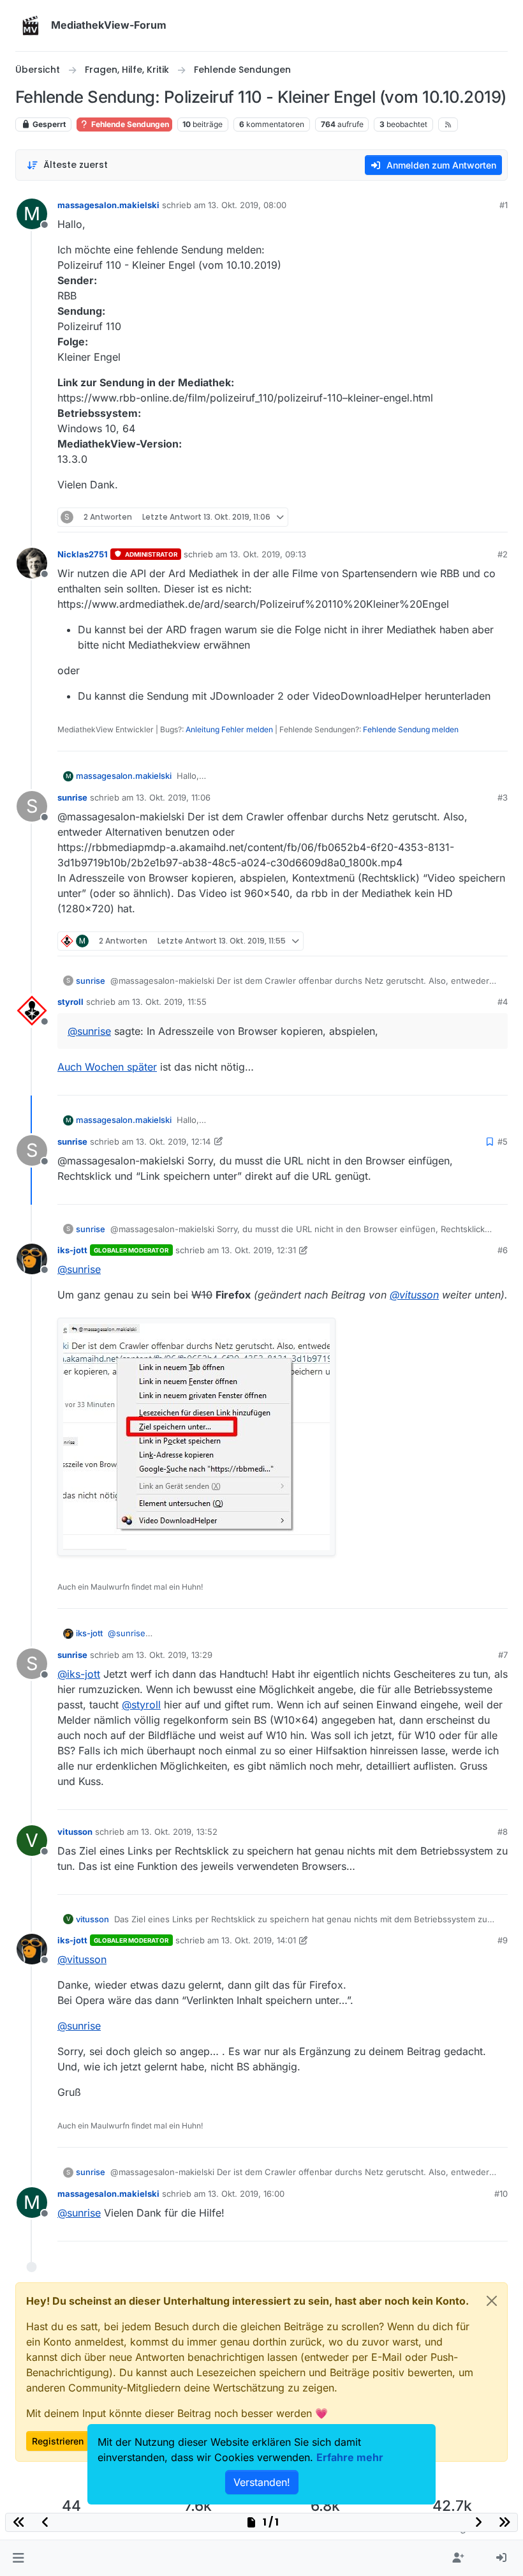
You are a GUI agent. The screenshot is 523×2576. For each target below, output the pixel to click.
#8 (503, 1832)
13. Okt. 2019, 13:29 (174, 1655)
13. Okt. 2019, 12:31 (259, 1250)
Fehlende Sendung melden (411, 729)
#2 (503, 554)
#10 (501, 2194)
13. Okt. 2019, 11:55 (169, 1002)
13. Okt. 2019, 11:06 (173, 797)
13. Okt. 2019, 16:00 (246, 2194)
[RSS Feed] (448, 124)
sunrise (72, 797)
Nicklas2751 (83, 554)
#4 (503, 1002)
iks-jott (72, 1250)
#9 (503, 1940)
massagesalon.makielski (108, 205)
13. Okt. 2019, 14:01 (259, 1940)
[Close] (492, 2301)
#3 (503, 797)
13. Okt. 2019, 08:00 (247, 205)
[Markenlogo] (31, 26)
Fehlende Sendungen (129, 124)
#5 (503, 1141)
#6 (503, 1250)
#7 (503, 1655)
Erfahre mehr (350, 2457)
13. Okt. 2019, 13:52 (179, 1832)
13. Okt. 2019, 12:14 (173, 1141)
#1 (504, 205)
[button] (18, 2558)
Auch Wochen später (107, 1067)
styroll (70, 1002)
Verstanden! (262, 2482)
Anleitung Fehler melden (229, 729)
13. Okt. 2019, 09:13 (268, 554)
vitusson (75, 1832)
